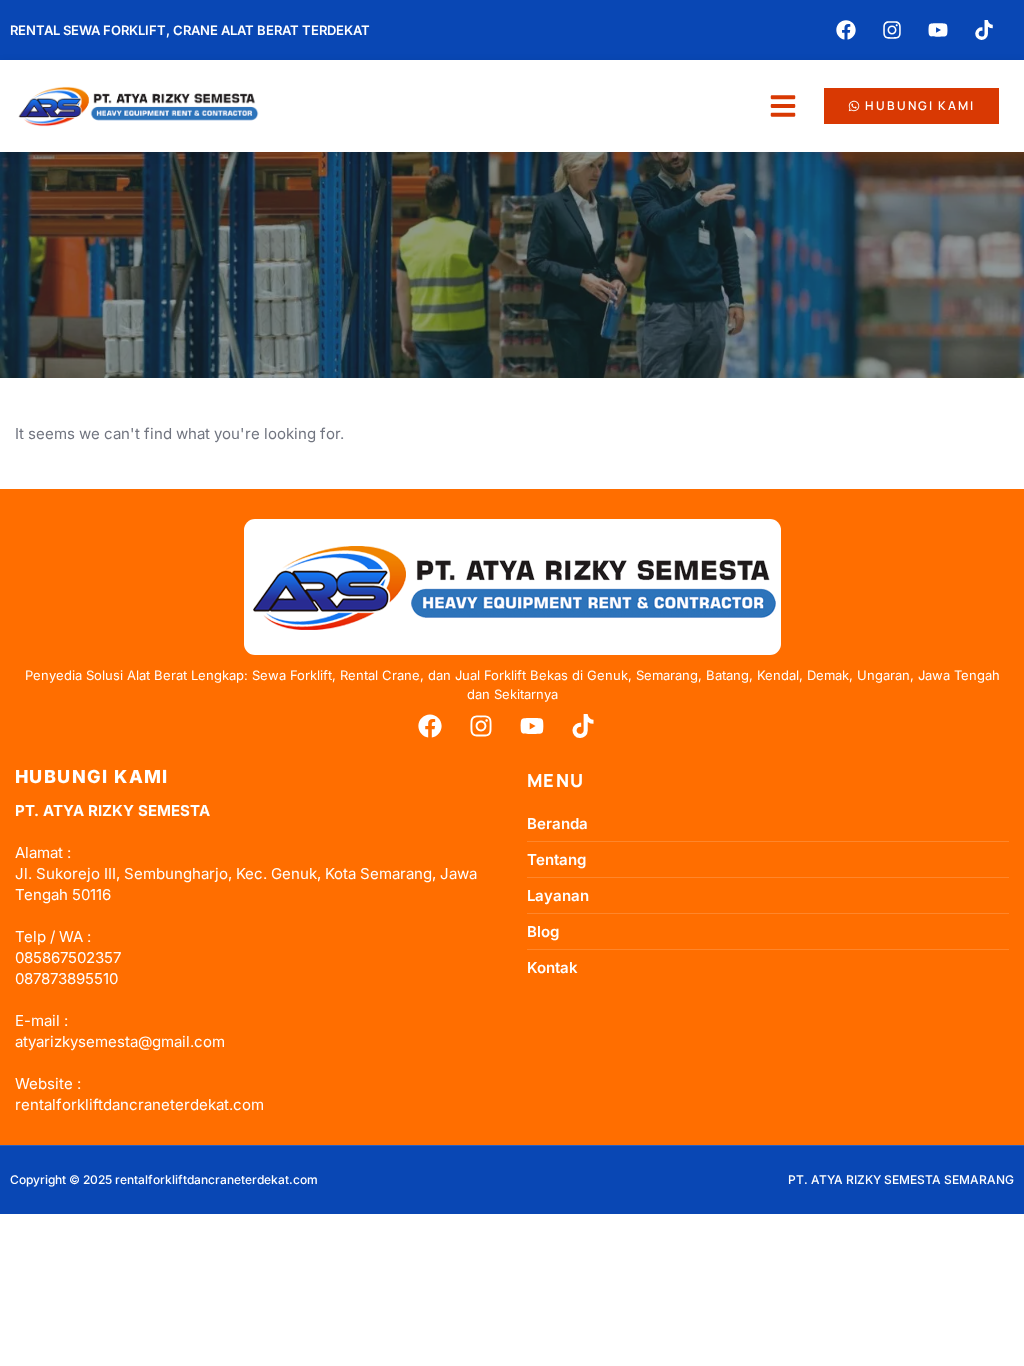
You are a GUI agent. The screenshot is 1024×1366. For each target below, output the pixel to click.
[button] (783, 106)
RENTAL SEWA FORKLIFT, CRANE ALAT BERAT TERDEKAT (190, 30)
